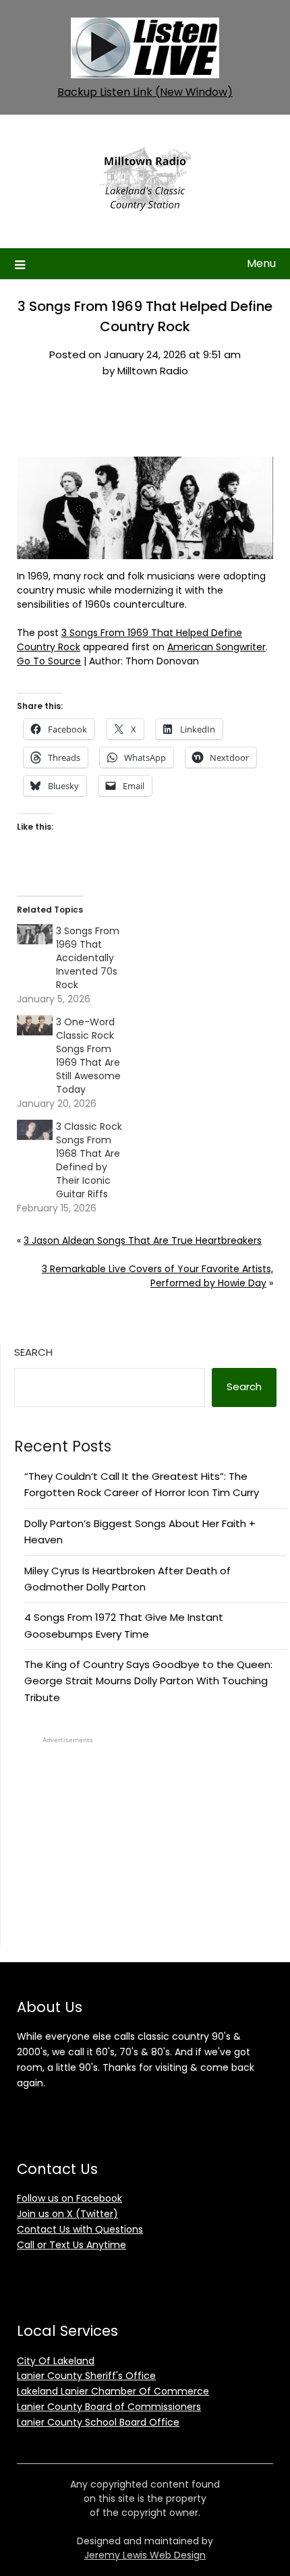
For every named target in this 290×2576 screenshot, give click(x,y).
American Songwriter (216, 647)
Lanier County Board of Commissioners (109, 2407)
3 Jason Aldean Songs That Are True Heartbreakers (143, 1240)
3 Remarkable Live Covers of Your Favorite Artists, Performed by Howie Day (157, 1276)
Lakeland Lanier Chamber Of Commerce (113, 2391)
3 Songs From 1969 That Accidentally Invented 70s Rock (88, 958)
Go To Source (49, 661)
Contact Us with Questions (80, 2229)
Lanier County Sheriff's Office (86, 2376)
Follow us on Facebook (69, 2198)
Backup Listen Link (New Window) (145, 92)
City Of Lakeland (56, 2361)
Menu (261, 263)
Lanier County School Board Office (98, 2422)
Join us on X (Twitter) (67, 2214)
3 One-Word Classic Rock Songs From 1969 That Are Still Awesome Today (88, 1056)
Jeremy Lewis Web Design (145, 2555)
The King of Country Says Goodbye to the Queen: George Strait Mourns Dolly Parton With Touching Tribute (148, 1681)
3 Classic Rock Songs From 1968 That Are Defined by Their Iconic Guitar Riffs (89, 1160)
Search (33, 1352)
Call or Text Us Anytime (71, 2245)
